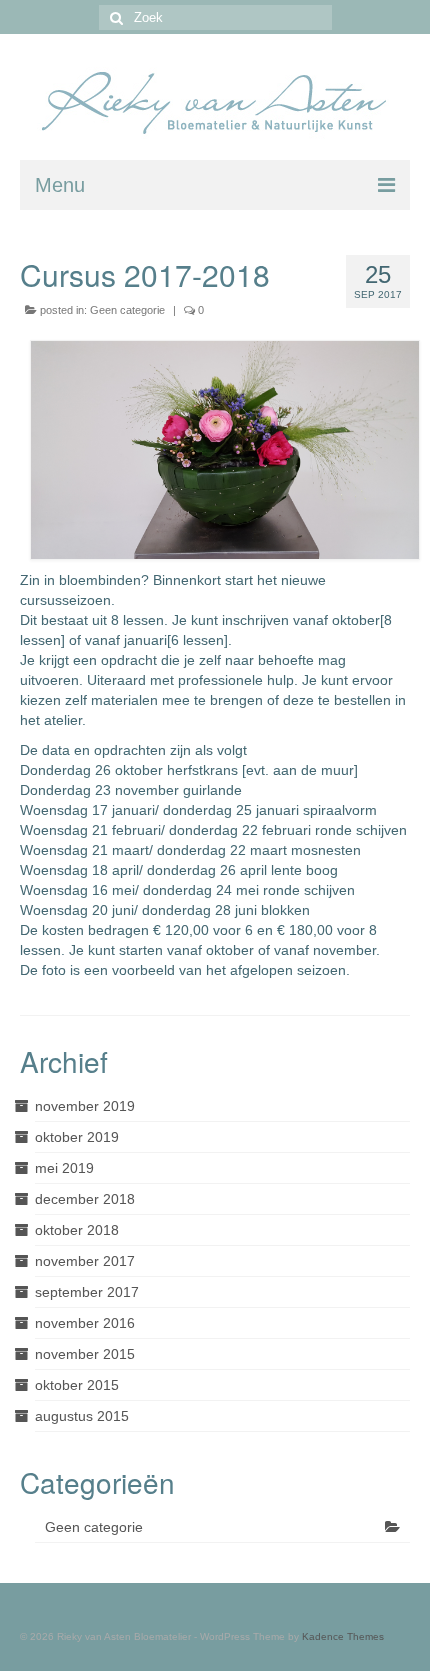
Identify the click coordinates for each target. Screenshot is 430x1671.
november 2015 (85, 1354)
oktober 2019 (77, 1137)
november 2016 (85, 1323)
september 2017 (87, 1292)
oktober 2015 (77, 1385)
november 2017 (85, 1261)
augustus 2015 (82, 1416)
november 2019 (85, 1106)
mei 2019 (64, 1168)
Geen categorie (127, 310)
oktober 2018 (77, 1230)
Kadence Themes (343, 1636)
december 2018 (85, 1199)
